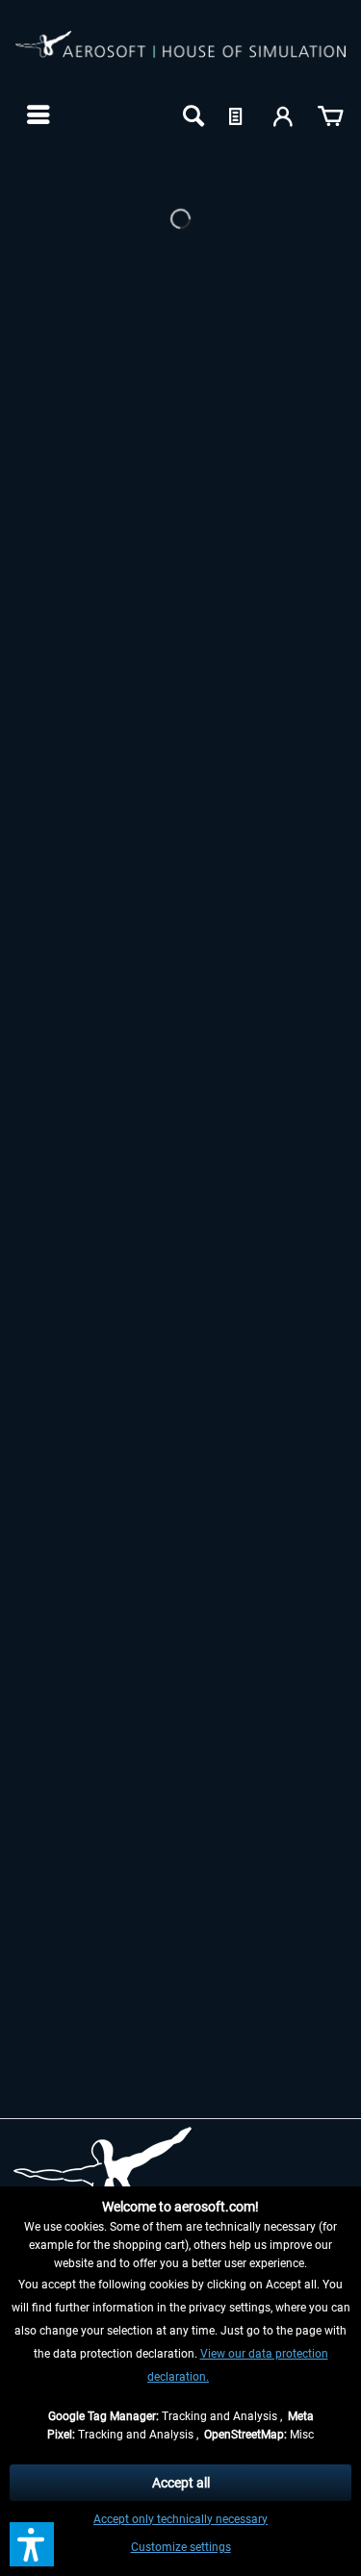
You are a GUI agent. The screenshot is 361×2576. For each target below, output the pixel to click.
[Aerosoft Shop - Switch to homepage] (180, 56)
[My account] (284, 114)
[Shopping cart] (330, 114)
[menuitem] (36, 114)
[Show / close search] (192, 114)
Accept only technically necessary (180, 2519)
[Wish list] (238, 114)
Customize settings (181, 2547)
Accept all (181, 2483)
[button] (32, 2544)
